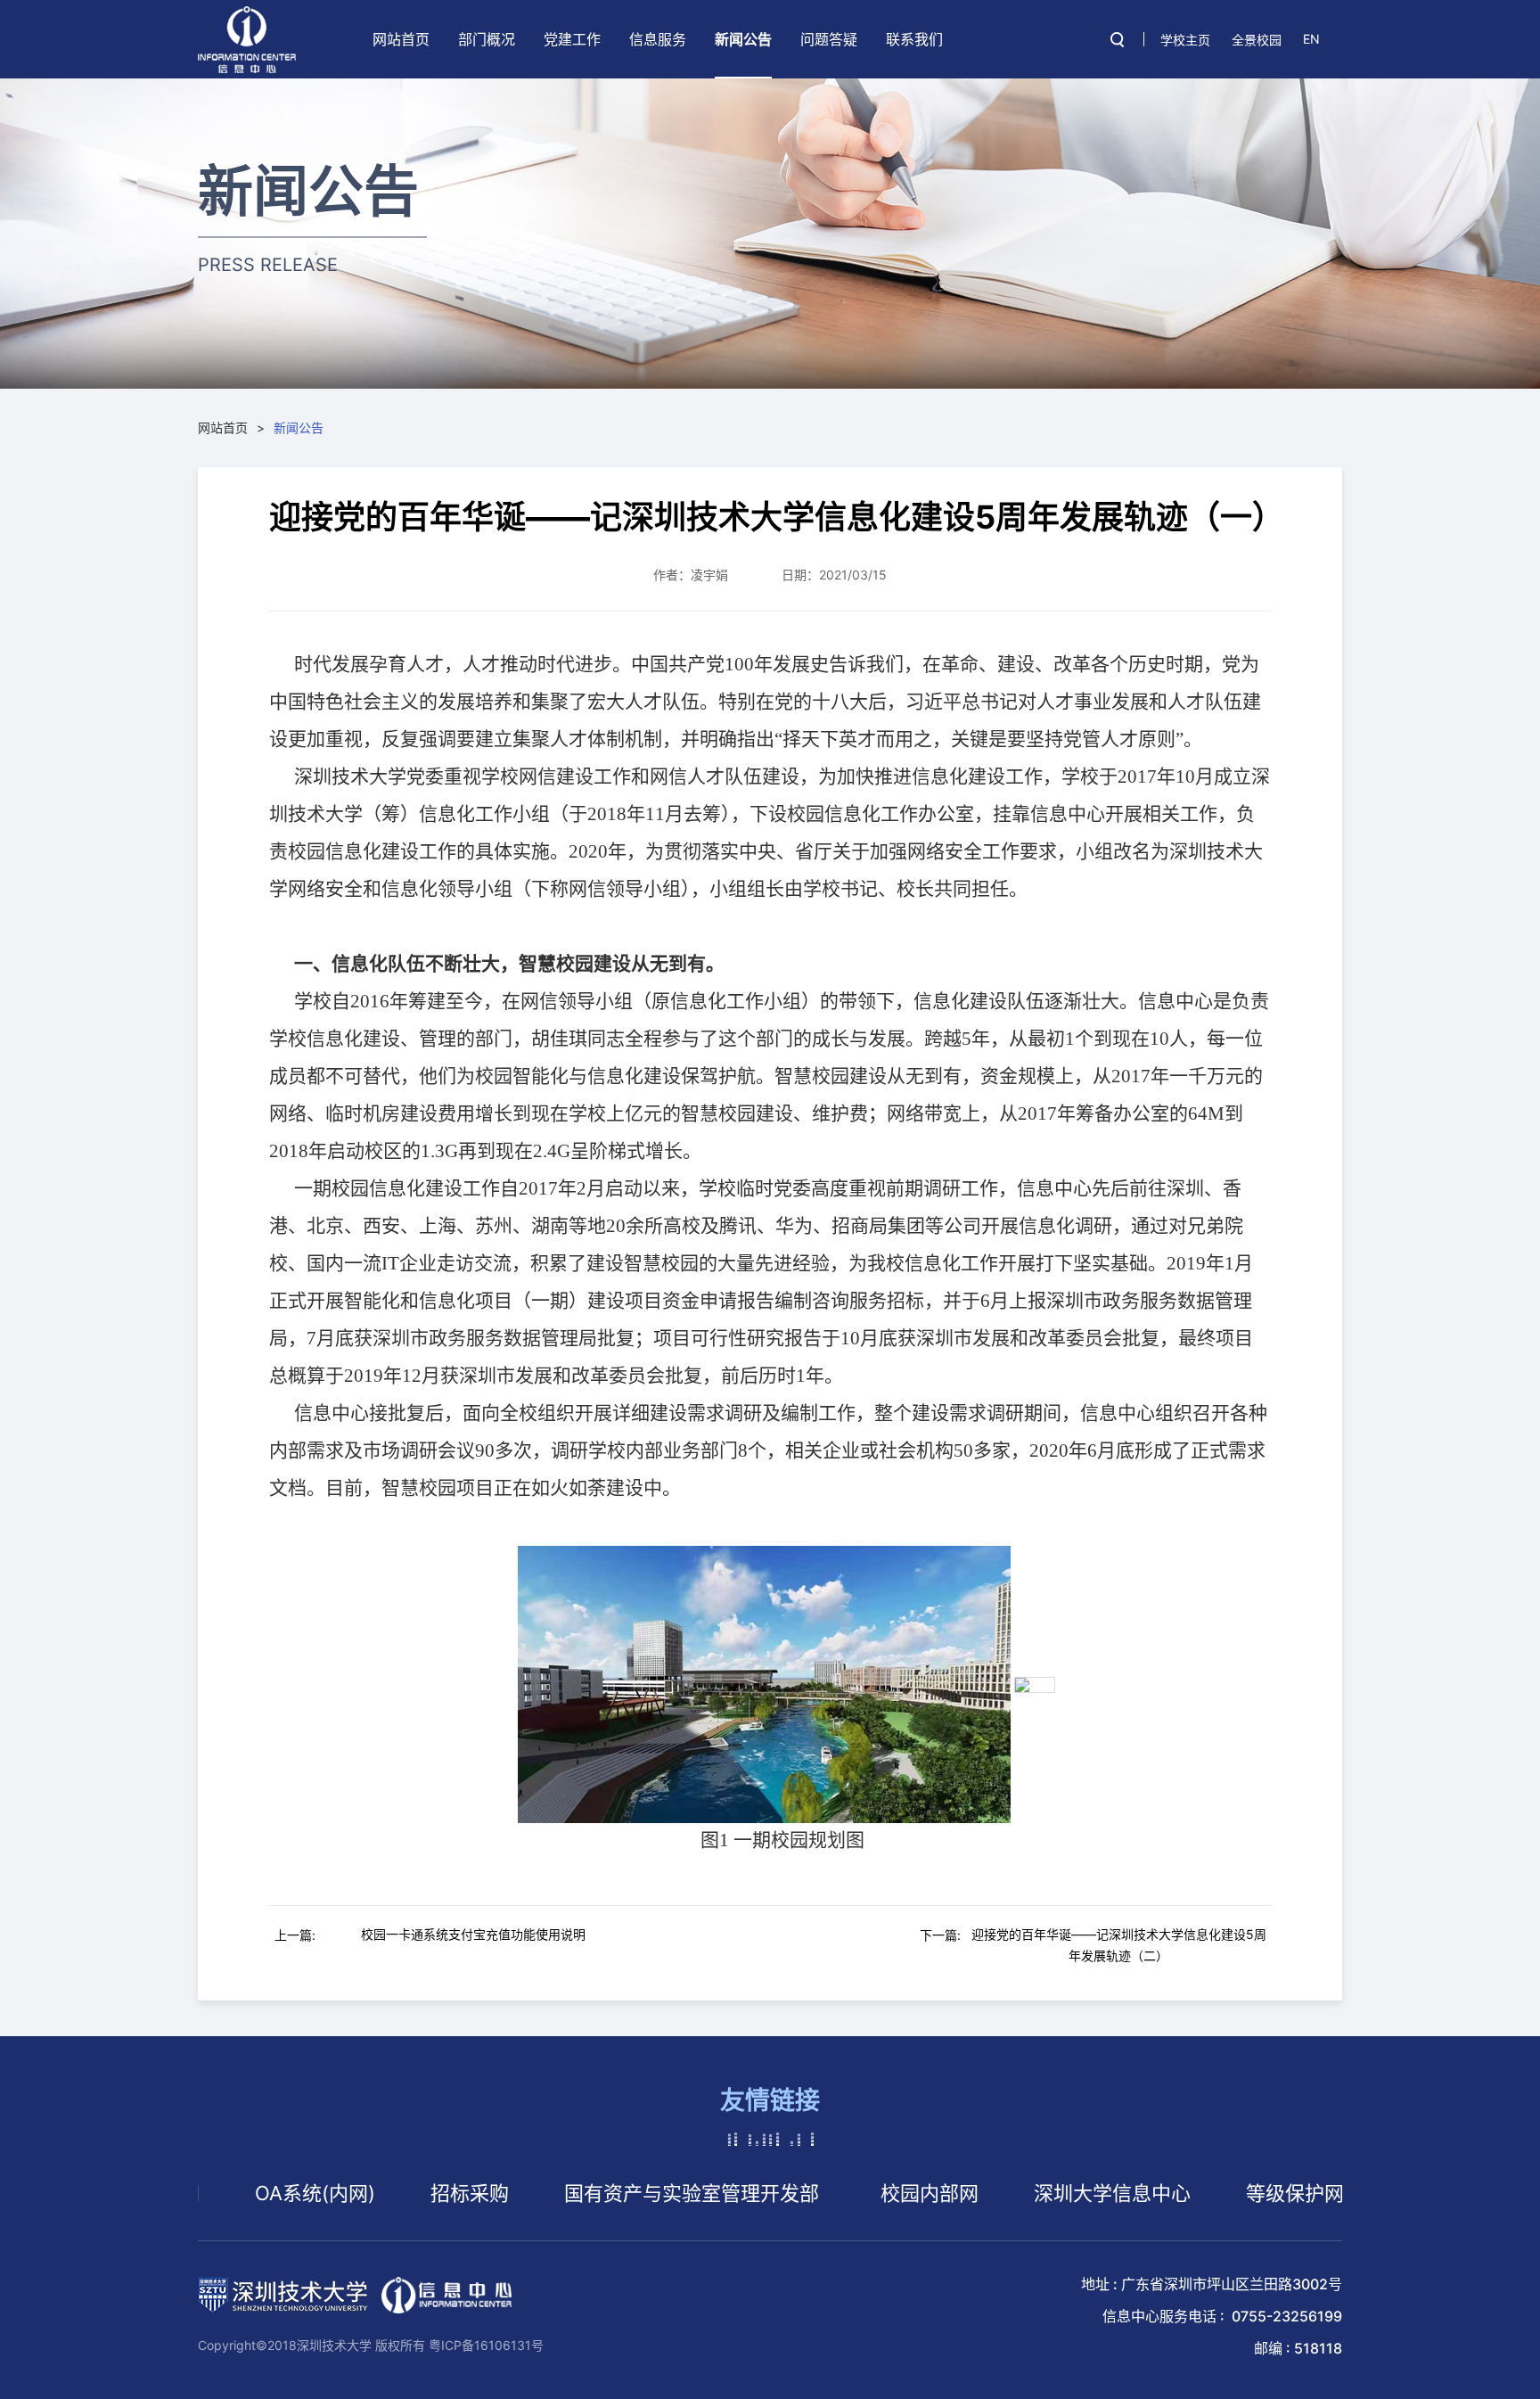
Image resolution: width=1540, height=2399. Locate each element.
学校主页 (1185, 40)
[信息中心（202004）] (247, 40)
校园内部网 (862, 2193)
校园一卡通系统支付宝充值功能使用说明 (473, 1934)
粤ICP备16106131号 (486, 2345)
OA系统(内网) (247, 2193)
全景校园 (1257, 40)
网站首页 (401, 39)
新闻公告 (743, 39)
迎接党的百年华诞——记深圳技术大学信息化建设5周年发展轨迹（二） (1119, 1945)
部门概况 (487, 39)
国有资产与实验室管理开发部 (624, 2193)
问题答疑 (829, 39)
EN (1311, 39)
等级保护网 (1227, 2193)
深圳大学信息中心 (1044, 2193)
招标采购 (402, 2193)
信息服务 (658, 39)
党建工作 (572, 39)
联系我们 (914, 39)
